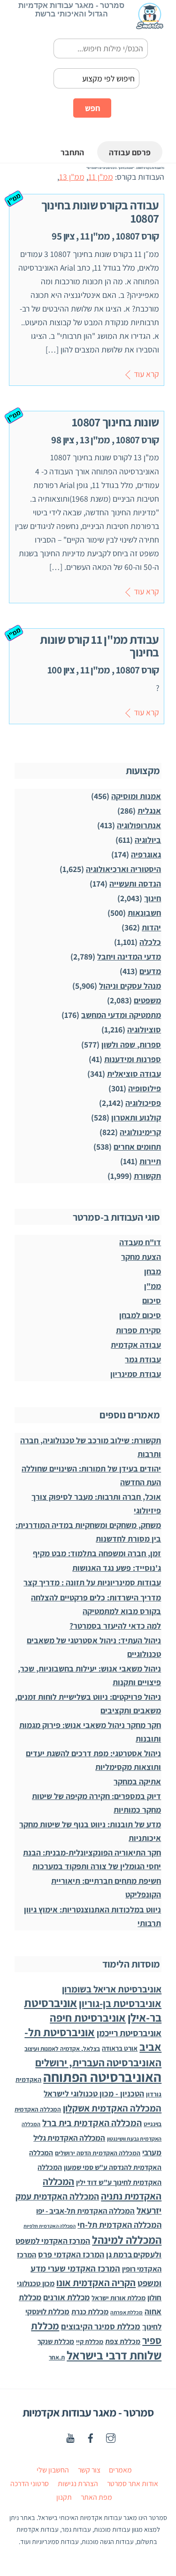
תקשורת (147, 1176)
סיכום (152, 1300)
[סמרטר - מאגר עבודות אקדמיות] (150, 25)
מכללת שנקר (56, 2341)
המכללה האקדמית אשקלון (112, 2108)
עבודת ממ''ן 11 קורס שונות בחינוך (99, 646)
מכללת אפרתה (126, 2312)
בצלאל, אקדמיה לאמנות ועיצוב (62, 2049)
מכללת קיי (90, 2341)
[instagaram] (111, 2437)
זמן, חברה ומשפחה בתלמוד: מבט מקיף (97, 1553)
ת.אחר (57, 2357)
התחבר (72, 152)
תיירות (150, 1161)
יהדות (151, 927)
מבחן (153, 1271)
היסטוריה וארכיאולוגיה (123, 869)
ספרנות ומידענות (133, 1059)
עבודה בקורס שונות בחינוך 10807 (100, 211)
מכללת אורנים (66, 2297)
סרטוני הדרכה (30, 2484)
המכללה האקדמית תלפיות (50, 2226)
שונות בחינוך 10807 (115, 422)
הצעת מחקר (141, 1257)
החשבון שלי (53, 2470)
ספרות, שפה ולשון (131, 1044)
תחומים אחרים (137, 1147)
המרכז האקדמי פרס (71, 2254)
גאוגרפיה (146, 854)
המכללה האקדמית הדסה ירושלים (98, 2153)
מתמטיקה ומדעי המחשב (121, 1015)
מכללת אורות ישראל (119, 2298)
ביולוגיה (148, 840)
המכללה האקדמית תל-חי (119, 2225)
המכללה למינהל (127, 2240)
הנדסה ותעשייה (135, 884)
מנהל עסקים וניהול (130, 986)
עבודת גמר (143, 1359)
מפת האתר (96, 2497)
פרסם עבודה (130, 152)
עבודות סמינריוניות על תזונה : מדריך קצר (92, 1582)
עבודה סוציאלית (134, 1074)
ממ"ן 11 (101, 177)
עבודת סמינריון (136, 1374)
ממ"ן (153, 1286)
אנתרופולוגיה (139, 825)
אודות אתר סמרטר (133, 2484)
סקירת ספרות (138, 1330)
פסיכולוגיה (143, 1103)
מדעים (150, 971)
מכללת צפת (123, 2341)
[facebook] (91, 2437)
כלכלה (150, 942)
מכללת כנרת (90, 2312)
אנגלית (149, 811)
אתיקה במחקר (137, 1781)
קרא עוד (146, 374)
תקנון (64, 2497)
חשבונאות (144, 913)
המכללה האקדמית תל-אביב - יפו (85, 2211)
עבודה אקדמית (136, 1345)
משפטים (147, 1000)
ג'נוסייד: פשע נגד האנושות (117, 1568)
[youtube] (70, 2437)
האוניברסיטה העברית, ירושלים (98, 2062)
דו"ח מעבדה (140, 1242)
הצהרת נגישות (78, 2484)
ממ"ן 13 (72, 177)
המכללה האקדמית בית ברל (92, 2123)
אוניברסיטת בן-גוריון (120, 2003)
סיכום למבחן (140, 1315)
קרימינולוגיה (140, 1132)
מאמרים (120, 2470)
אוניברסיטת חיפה (88, 2018)
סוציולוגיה (144, 1029)
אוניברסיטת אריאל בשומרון (112, 1989)
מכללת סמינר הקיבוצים (101, 2326)
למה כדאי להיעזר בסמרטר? (115, 1626)
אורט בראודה (120, 2048)
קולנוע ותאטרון (136, 1117)
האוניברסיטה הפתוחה (102, 2077)
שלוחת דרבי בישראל (114, 2355)
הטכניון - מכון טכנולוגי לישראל (94, 2093)
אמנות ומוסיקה (136, 796)
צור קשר (89, 2470)
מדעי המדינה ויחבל (129, 956)
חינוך (153, 898)
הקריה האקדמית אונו (96, 2283)
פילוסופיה (145, 1088)
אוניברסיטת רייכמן (129, 2033)
